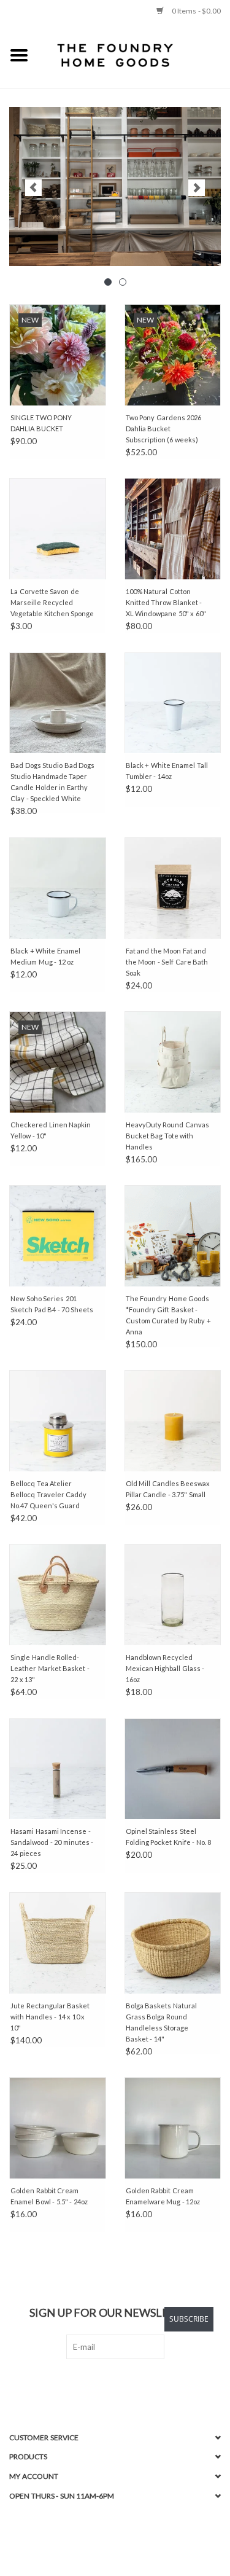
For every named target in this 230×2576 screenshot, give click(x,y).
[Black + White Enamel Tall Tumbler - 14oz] (173, 703)
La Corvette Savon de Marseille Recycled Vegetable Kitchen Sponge (52, 602)
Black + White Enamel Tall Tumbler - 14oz (167, 771)
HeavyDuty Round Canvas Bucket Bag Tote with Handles (167, 1136)
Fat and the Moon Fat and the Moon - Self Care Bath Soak (167, 962)
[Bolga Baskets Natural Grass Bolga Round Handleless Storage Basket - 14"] (173, 1943)
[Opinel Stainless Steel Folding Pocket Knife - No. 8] (173, 1769)
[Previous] (33, 188)
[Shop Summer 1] (115, 186)
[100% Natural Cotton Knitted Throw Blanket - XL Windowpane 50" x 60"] (173, 529)
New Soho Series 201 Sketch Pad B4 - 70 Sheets (52, 1304)
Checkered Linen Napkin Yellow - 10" (51, 1130)
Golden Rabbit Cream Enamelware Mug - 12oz (163, 2196)
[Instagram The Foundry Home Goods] (126, 2384)
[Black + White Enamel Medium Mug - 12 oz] (58, 888)
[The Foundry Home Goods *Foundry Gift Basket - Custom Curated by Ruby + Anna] (173, 1236)
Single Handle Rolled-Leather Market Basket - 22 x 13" (50, 1668)
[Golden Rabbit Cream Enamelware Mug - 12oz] (173, 2128)
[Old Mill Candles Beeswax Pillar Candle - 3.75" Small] (173, 1421)
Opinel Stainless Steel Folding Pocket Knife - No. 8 (169, 1837)
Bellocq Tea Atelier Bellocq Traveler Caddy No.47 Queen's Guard (48, 1494)
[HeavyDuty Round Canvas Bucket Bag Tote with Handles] (173, 1062)
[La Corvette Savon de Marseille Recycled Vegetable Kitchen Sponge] (58, 529)
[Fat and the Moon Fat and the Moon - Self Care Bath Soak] (173, 888)
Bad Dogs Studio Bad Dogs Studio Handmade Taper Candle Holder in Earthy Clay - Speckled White (52, 782)
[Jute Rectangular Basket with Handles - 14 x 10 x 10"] (58, 1943)
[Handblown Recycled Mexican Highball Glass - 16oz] (173, 1595)
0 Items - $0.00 (195, 11)
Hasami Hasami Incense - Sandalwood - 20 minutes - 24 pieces (52, 1842)
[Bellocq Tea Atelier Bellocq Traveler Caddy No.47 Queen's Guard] (58, 1421)
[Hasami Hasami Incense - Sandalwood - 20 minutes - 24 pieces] (58, 1769)
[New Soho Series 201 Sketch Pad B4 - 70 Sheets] (58, 1236)
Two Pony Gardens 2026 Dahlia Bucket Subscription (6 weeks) (164, 429)
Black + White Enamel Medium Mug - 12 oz (45, 956)
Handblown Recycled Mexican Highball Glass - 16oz (165, 1668)
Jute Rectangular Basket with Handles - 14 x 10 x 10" (50, 2017)
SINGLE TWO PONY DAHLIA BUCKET (41, 423)
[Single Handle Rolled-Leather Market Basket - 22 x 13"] (58, 1595)
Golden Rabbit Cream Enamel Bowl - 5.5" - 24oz (49, 2196)
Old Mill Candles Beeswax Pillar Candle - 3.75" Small (168, 1489)
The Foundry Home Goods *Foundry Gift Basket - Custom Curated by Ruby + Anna (168, 1315)
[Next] (197, 188)
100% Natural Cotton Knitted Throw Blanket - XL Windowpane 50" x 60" (166, 602)
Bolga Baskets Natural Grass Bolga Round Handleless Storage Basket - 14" (161, 2022)
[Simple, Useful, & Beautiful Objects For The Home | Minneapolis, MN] (134, 55)
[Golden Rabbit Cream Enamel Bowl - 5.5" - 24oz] (58, 2128)
